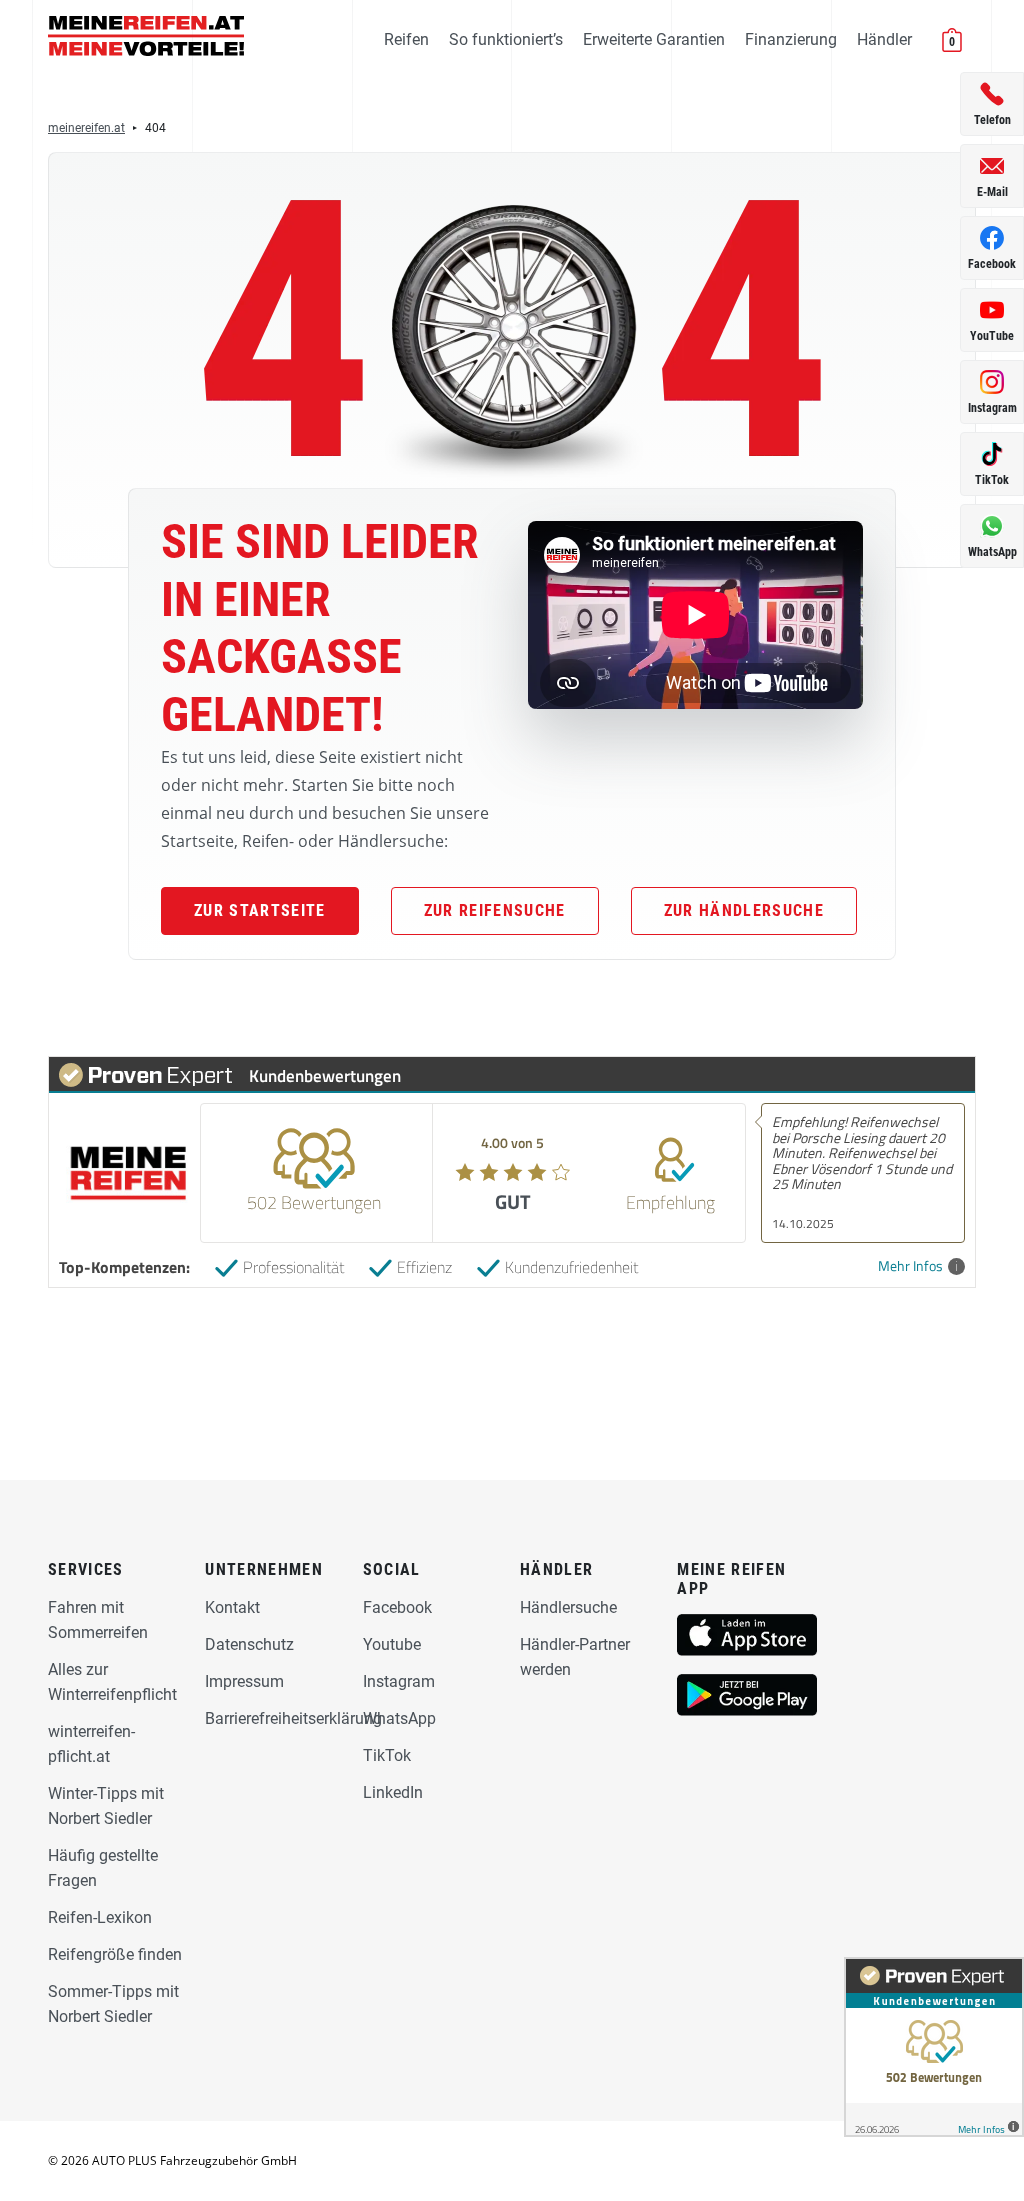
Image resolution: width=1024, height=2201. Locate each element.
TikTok (387, 1755)
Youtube (392, 1644)
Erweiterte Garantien (654, 39)
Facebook (397, 1607)
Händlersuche (568, 1607)
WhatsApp (399, 1718)
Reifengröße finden (115, 1954)
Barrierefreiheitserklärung (293, 1718)
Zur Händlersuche (744, 910)
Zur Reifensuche (495, 910)
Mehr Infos (910, 1266)
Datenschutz (249, 1644)
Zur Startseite (260, 910)
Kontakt (232, 1607)
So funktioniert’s (506, 39)
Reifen (406, 39)
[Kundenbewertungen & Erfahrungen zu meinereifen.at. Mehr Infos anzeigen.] (934, 2047)
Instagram (399, 1681)
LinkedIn (393, 1792)
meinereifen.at (86, 128)
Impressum (244, 1681)
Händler (884, 39)
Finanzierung (791, 39)
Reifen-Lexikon (100, 1917)
